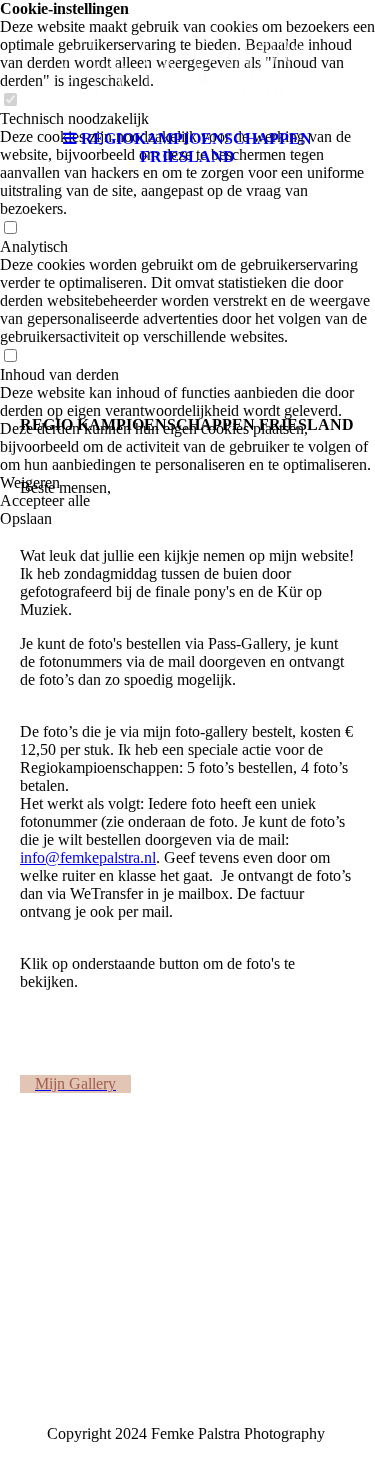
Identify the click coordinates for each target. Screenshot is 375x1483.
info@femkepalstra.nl (88, 857)
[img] (188, 60)
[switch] (10, 228)
